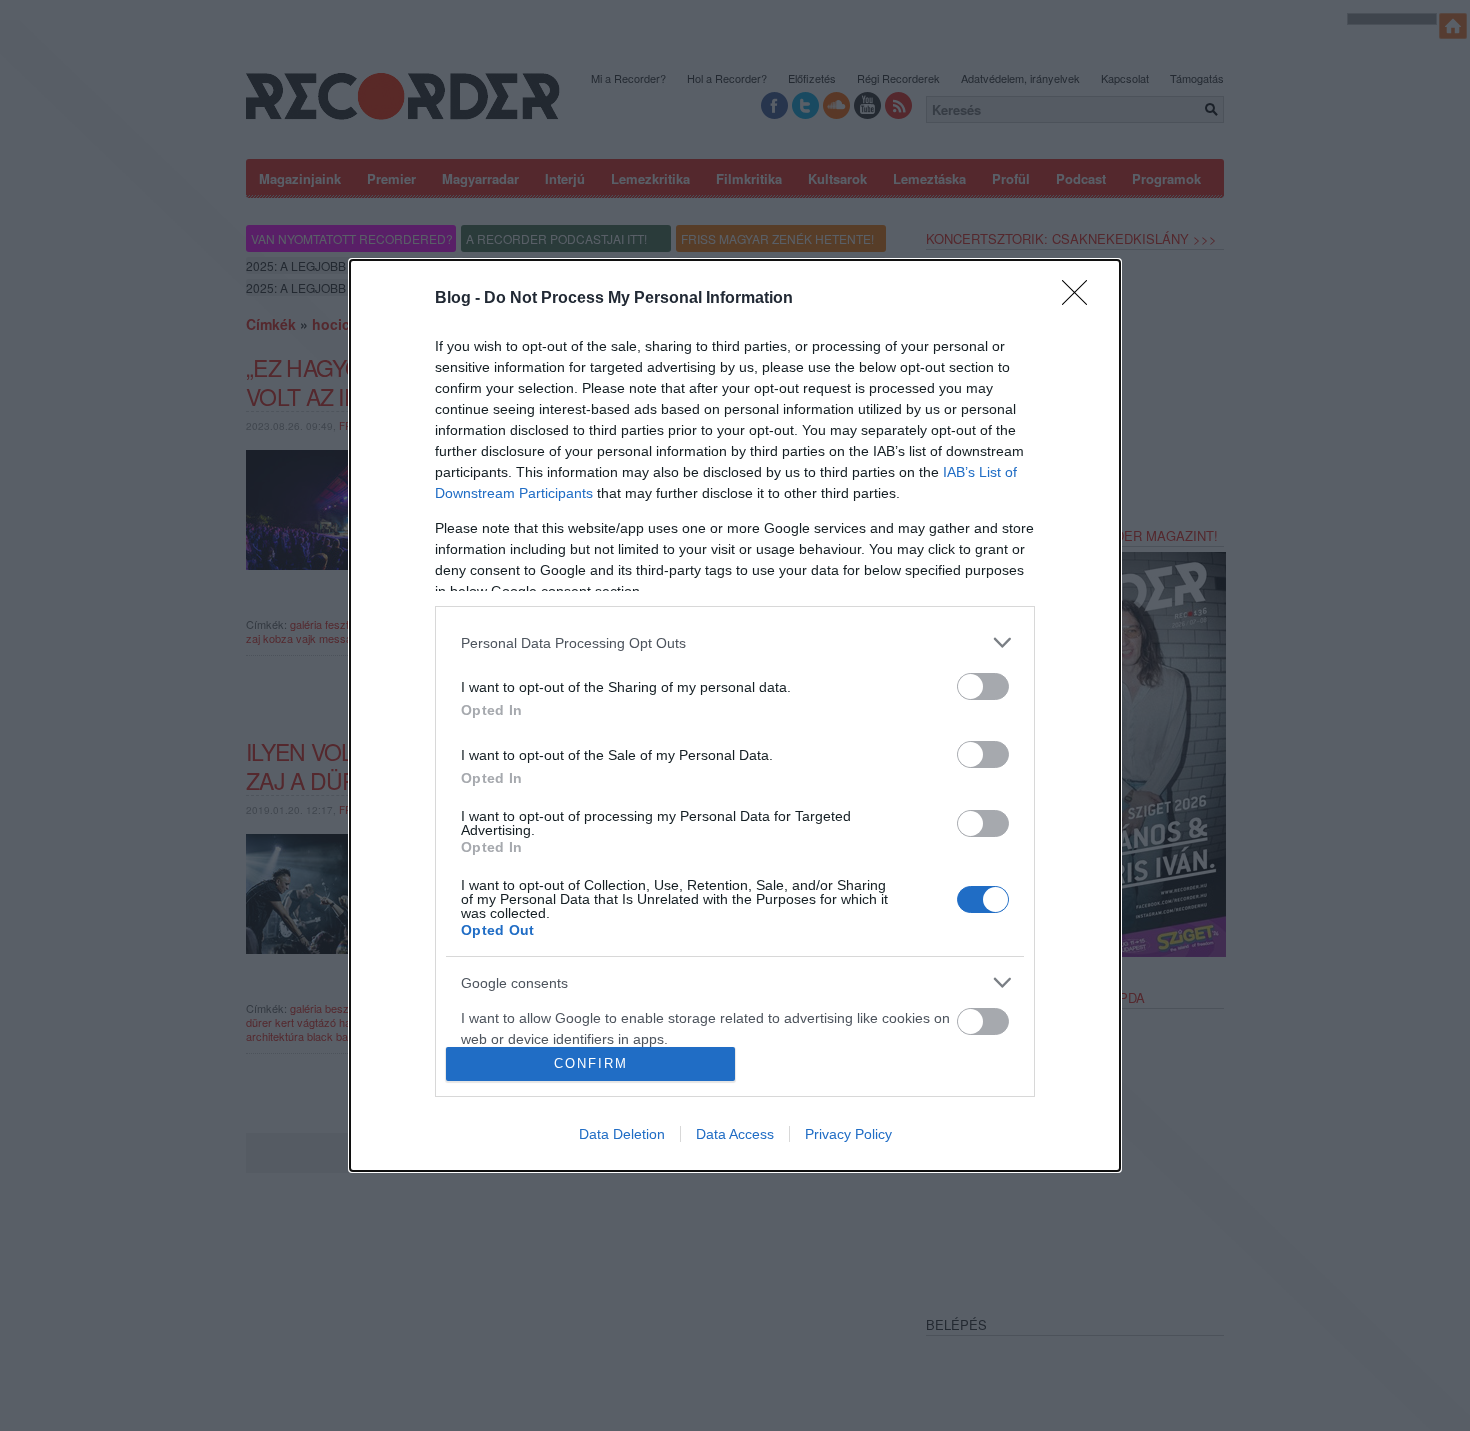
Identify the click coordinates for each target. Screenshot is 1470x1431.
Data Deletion (622, 1134)
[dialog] (735, 715)
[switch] (983, 686)
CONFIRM (591, 1063)
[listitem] (735, 642)
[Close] (1081, 299)
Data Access (735, 1134)
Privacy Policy (848, 1134)
